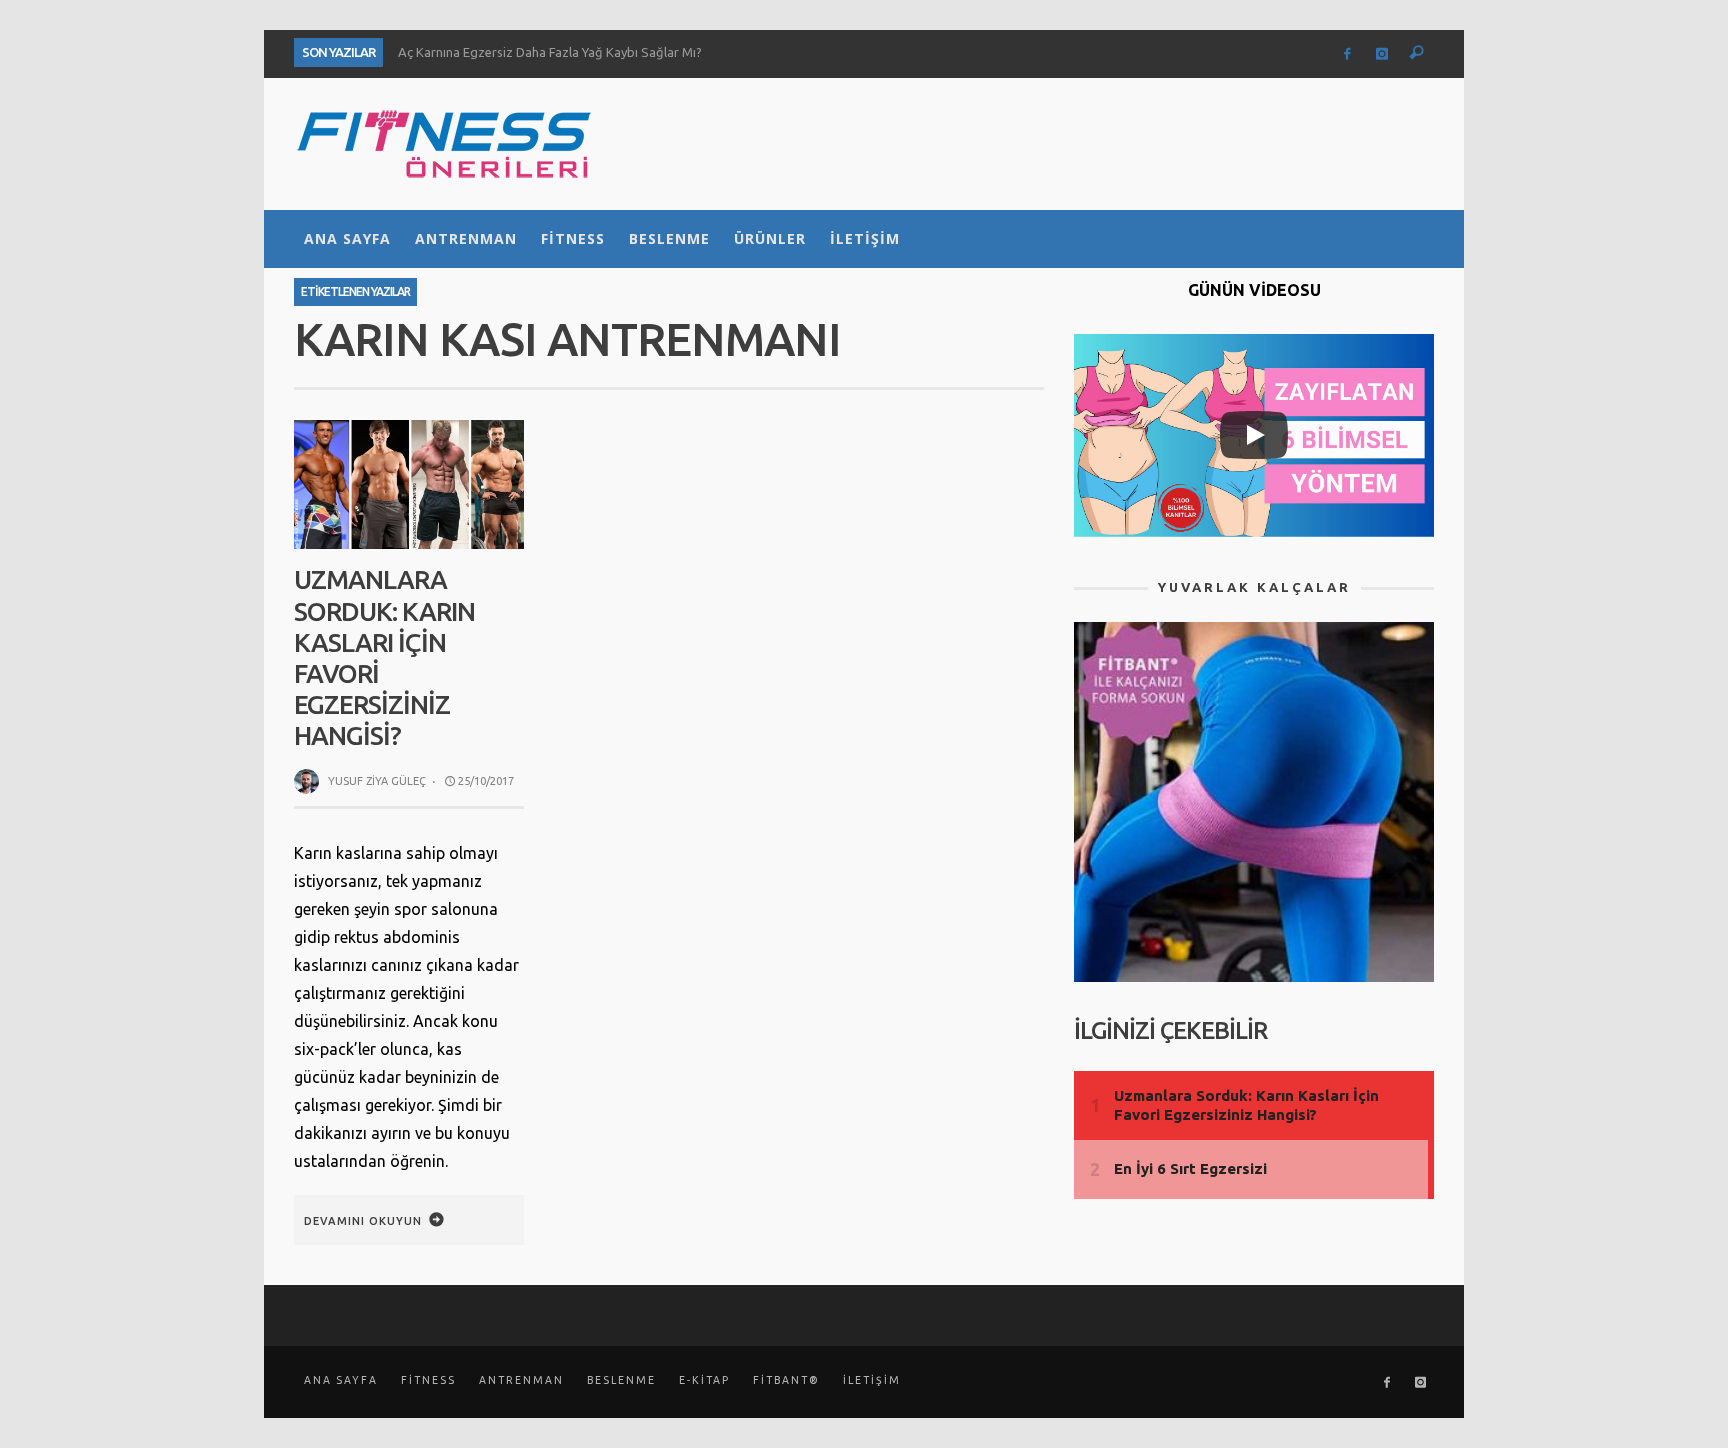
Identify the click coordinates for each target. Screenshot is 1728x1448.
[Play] (1254, 435)
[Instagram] (1382, 54)
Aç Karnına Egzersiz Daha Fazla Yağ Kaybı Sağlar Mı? (550, 52)
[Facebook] (1347, 54)
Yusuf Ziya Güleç (377, 781)
